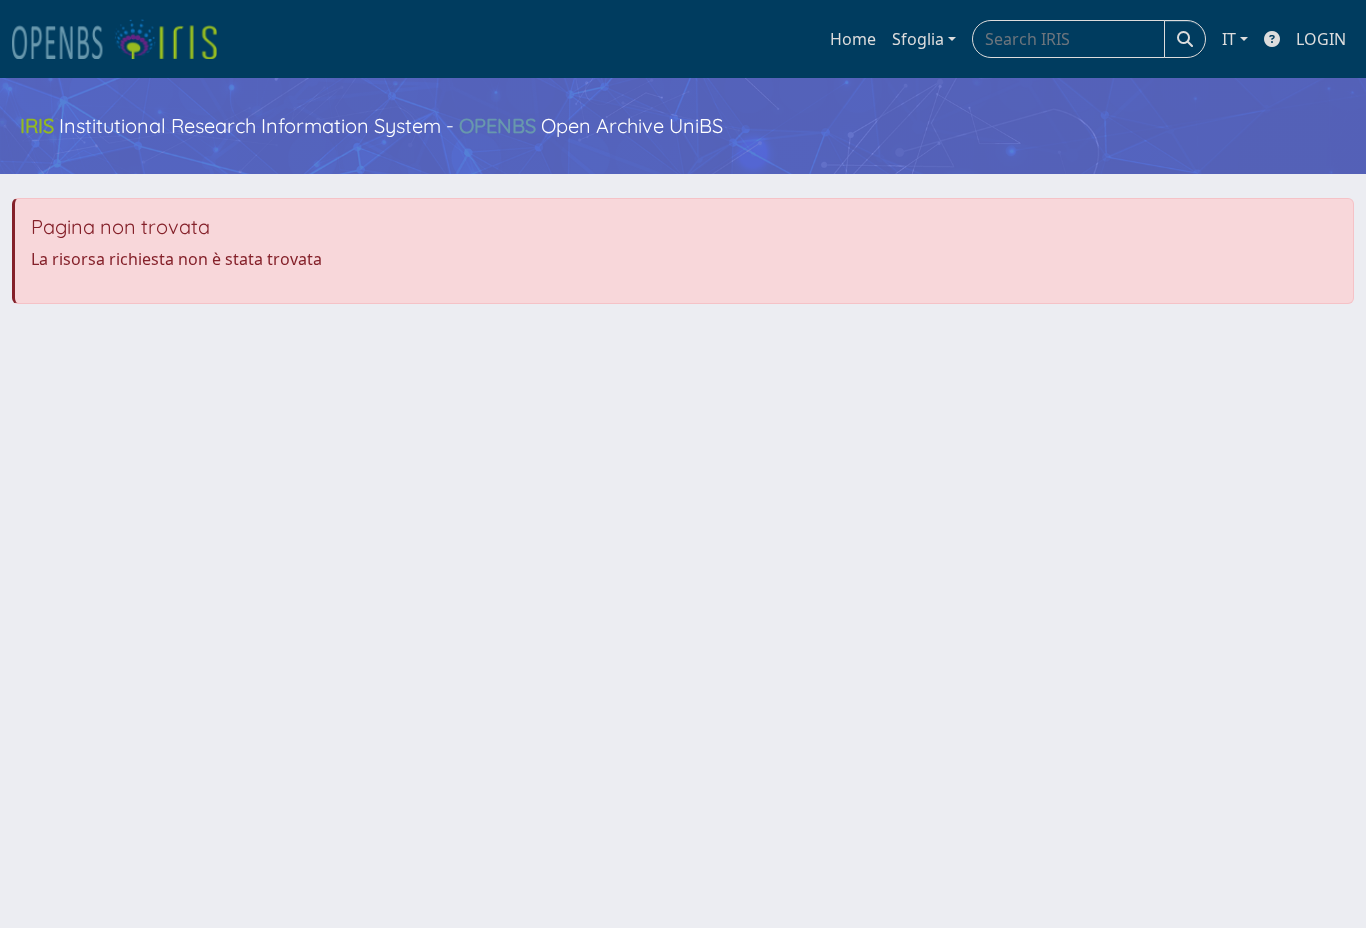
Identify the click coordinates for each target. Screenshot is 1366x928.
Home (853, 39)
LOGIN (1321, 39)
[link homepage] (123, 39)
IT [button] (1229, 39)
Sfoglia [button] (918, 39)
